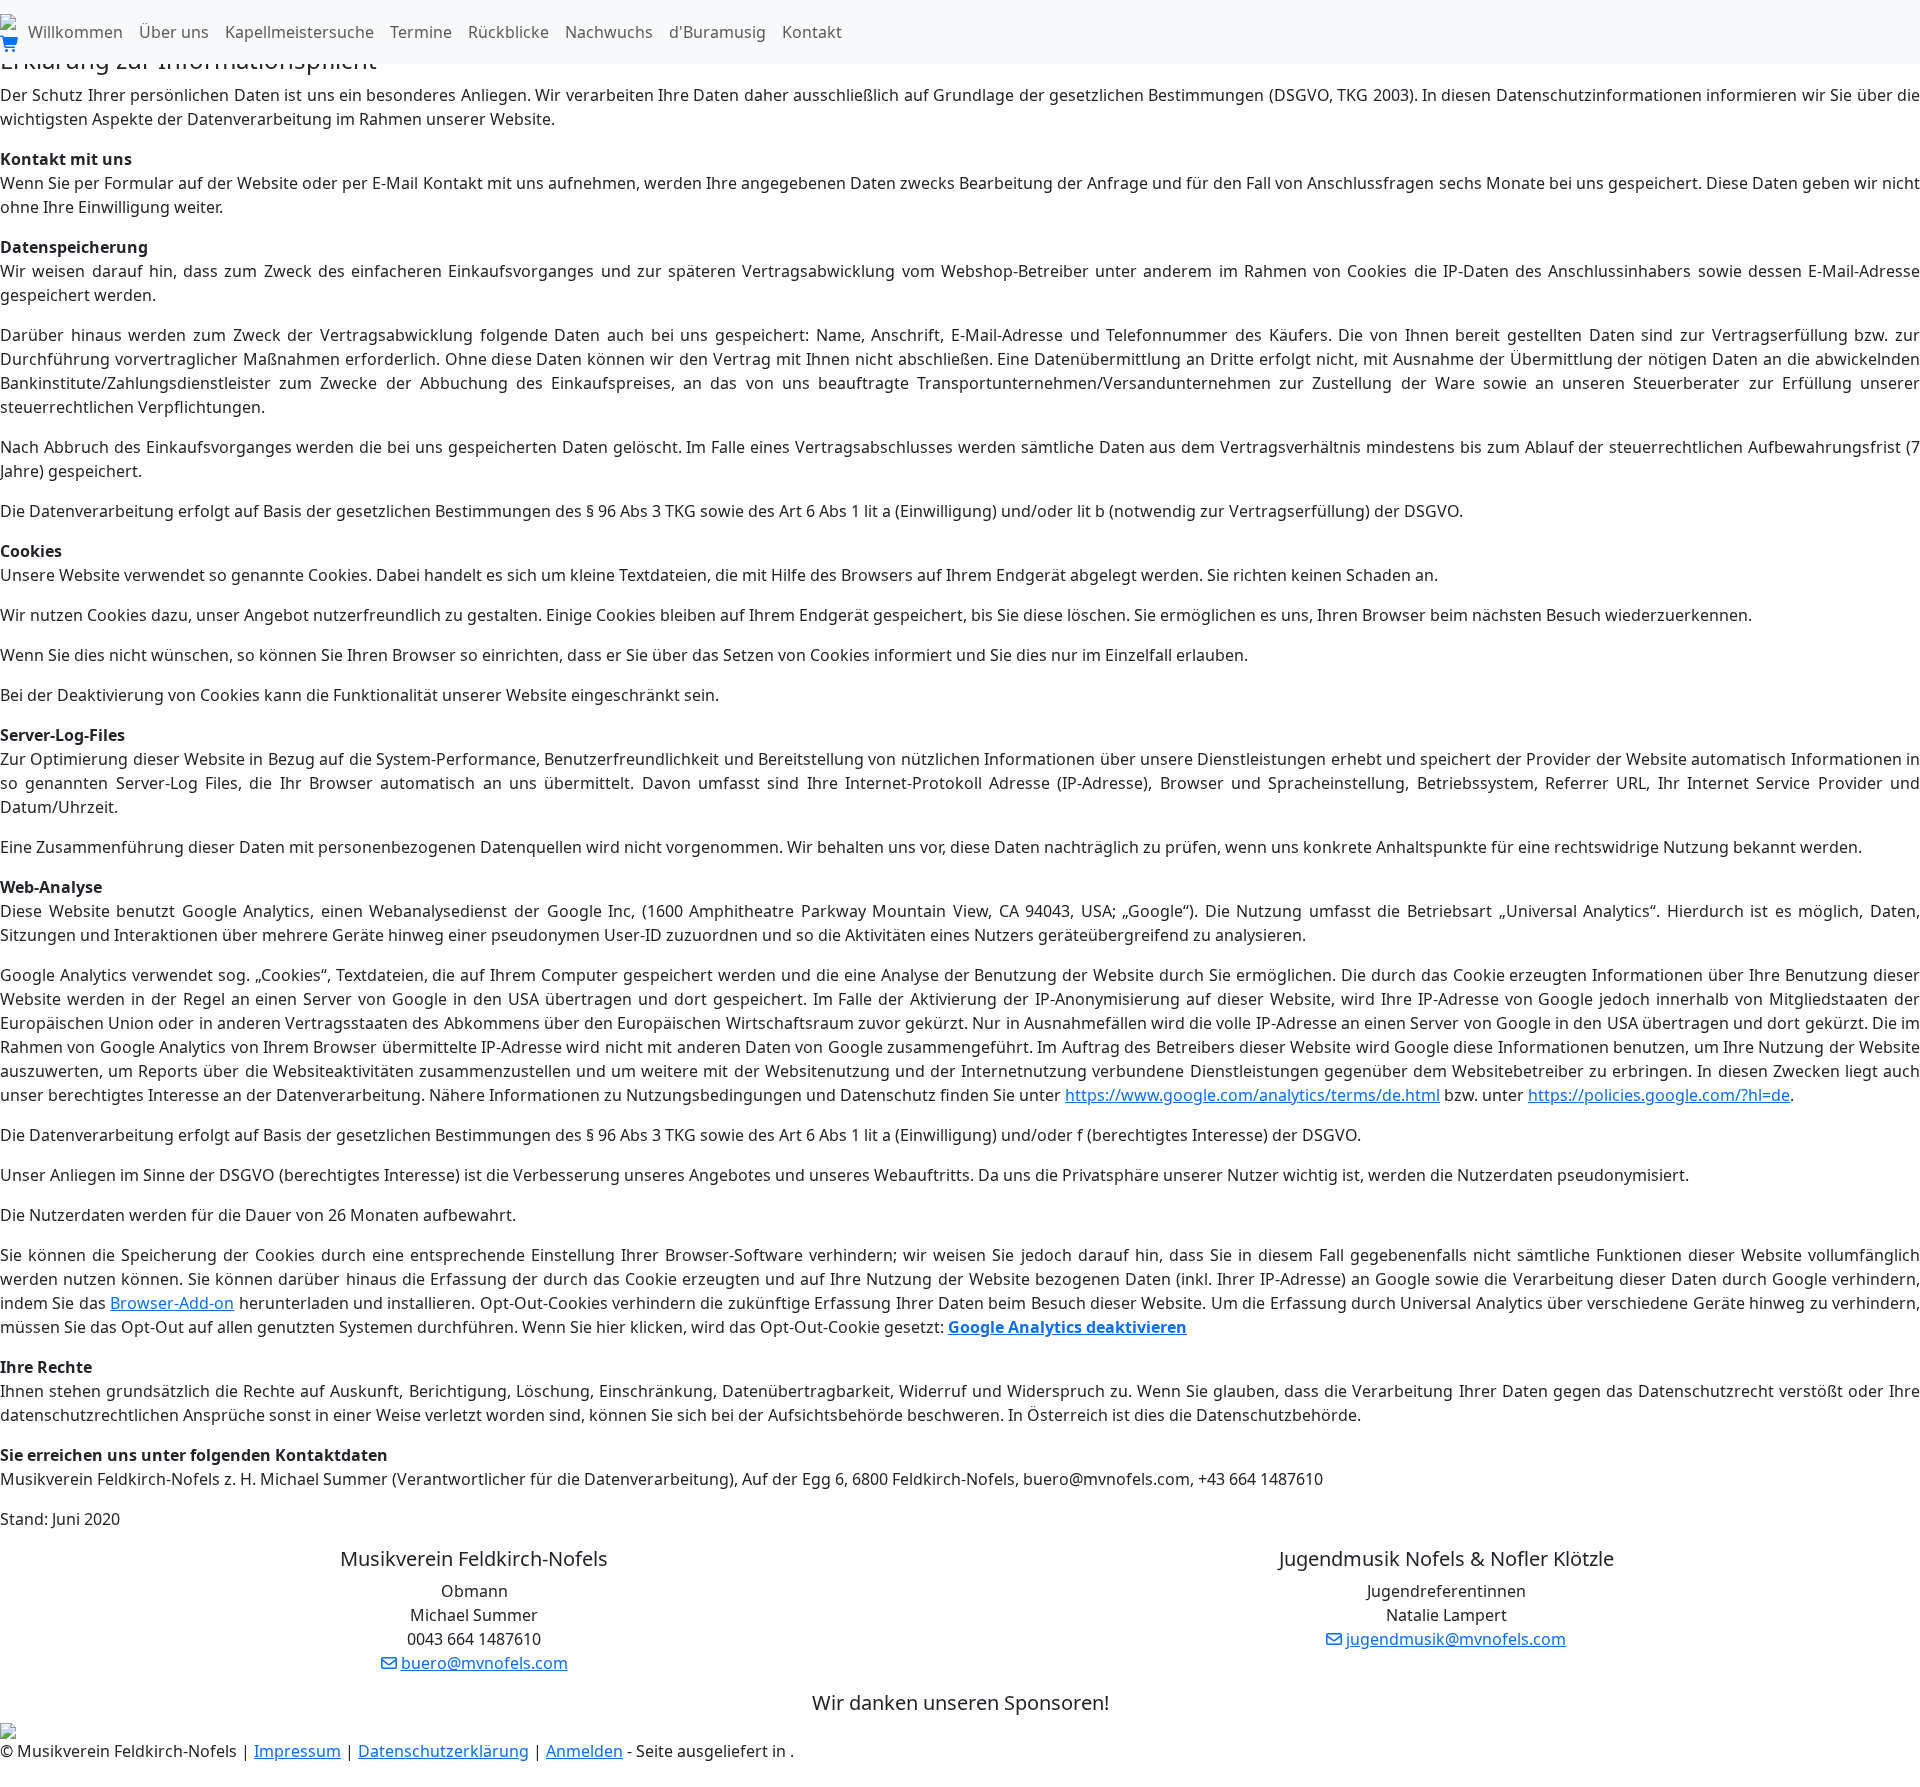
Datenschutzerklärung (443, 1751)
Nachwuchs (609, 32)
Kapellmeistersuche (299, 32)
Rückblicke (508, 32)
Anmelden (584, 1751)
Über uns (174, 32)
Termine (421, 32)
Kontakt (812, 32)
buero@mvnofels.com (484, 1663)
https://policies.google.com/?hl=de (1659, 1095)
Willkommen (75, 32)
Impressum (297, 1751)
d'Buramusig (717, 32)
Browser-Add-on (172, 1303)
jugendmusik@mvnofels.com (1456, 1639)
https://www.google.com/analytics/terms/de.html (1252, 1095)
